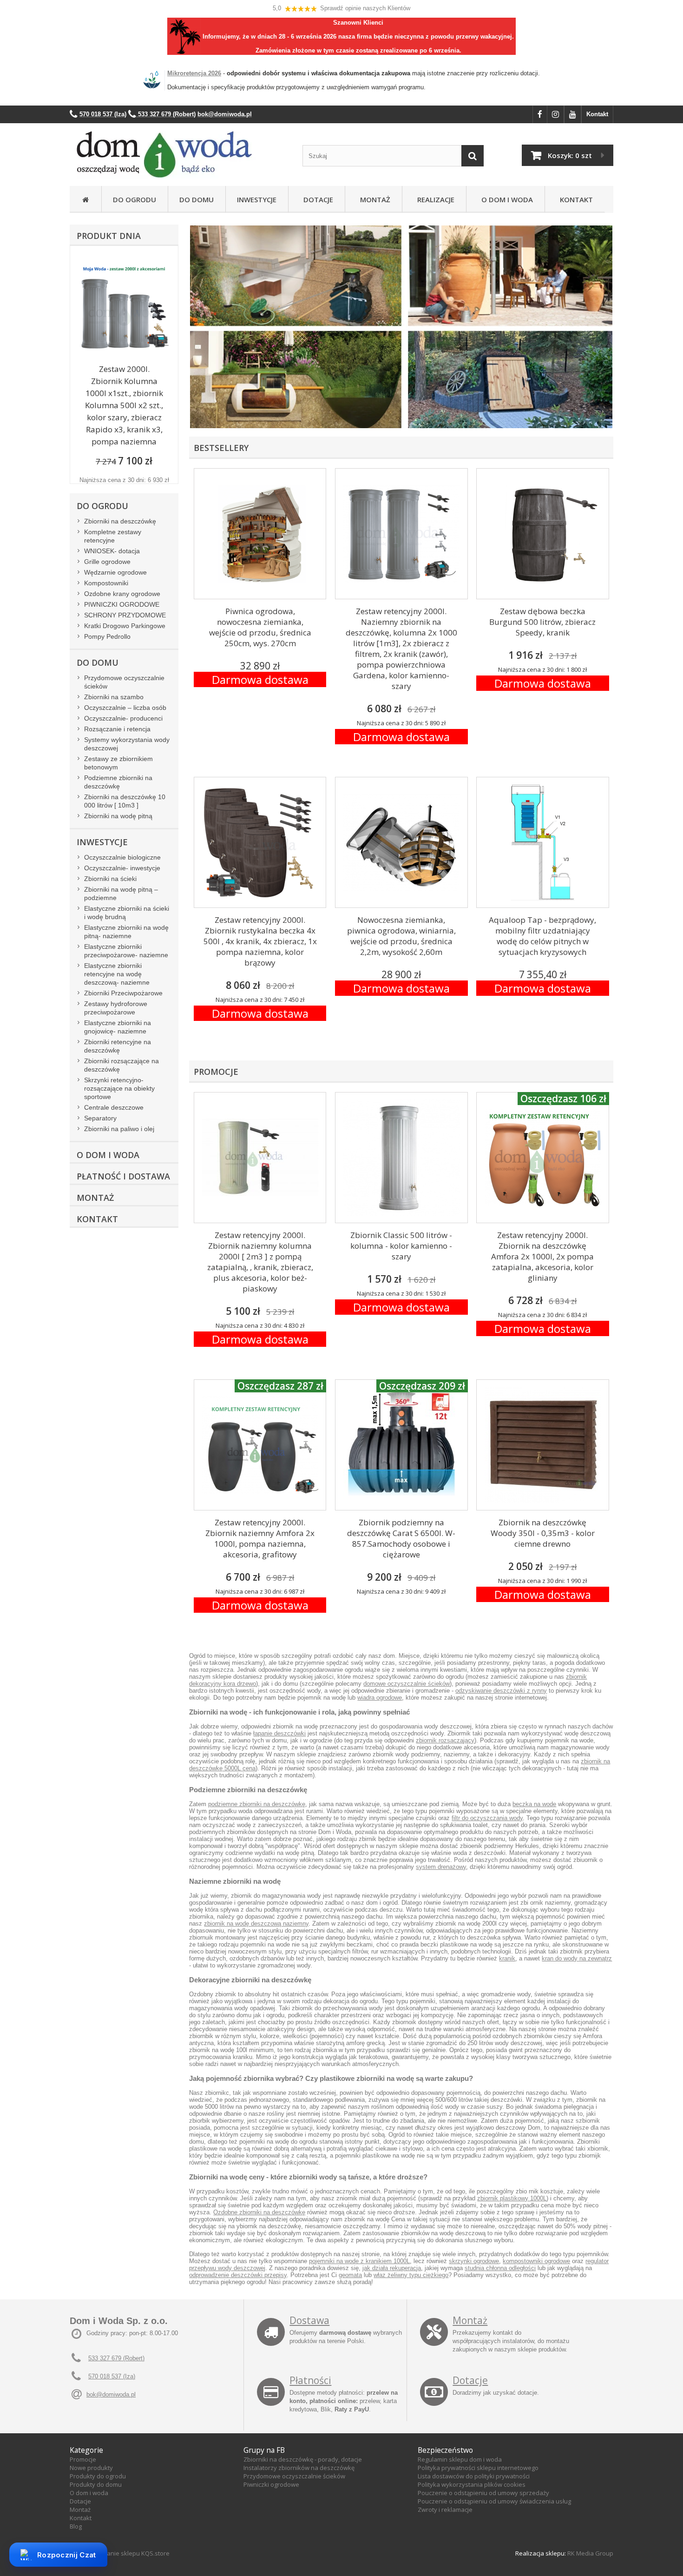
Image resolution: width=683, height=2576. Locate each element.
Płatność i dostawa (123, 1176)
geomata (350, 2275)
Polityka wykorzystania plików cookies (472, 2484)
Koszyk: (570, 155)
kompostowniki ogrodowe (536, 2261)
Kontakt (597, 114)
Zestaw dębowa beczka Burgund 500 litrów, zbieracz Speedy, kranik (542, 622)
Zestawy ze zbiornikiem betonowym (118, 763)
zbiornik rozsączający (445, 1740)
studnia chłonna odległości (500, 2268)
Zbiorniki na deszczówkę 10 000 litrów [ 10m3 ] (125, 801)
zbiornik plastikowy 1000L (512, 2198)
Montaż (373, 199)
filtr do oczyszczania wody (487, 1818)
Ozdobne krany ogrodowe (122, 594)
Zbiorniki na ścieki (110, 879)
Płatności (310, 2380)
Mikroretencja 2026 (194, 73)
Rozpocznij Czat (67, 2555)
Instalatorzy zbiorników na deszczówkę (299, 2468)
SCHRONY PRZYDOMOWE (125, 615)
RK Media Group (590, 2553)
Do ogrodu (135, 199)
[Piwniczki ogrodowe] (509, 332)
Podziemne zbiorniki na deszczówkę (118, 782)
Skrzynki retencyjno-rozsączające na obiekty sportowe (119, 1088)
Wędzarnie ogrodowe (115, 572)
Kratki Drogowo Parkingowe (125, 626)
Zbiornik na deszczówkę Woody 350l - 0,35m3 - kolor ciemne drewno (543, 1533)
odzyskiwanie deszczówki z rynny (501, 1691)
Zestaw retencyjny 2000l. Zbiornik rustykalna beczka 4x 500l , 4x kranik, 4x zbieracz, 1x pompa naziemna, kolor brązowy (260, 941)
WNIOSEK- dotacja (112, 551)
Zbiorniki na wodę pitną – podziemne (121, 894)
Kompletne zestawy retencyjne (113, 536)
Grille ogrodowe (107, 562)
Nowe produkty (91, 2468)
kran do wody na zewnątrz (577, 1958)
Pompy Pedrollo (107, 636)
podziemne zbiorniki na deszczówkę (257, 1804)
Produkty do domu (96, 2484)
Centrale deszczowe (114, 1107)
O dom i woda (89, 2493)
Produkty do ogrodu (98, 2476)
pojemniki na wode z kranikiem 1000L (359, 2261)
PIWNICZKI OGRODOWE (122, 604)
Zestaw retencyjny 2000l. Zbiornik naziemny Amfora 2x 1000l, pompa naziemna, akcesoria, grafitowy (260, 1538)
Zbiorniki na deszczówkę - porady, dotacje (303, 2459)
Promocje (83, 2459)
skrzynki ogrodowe (474, 2261)
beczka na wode (534, 1804)
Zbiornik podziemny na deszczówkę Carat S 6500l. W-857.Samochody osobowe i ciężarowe (401, 1538)
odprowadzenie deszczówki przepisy (238, 2275)
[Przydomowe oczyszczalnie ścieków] (297, 332)
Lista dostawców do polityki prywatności (474, 2476)
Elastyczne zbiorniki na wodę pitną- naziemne (126, 932)
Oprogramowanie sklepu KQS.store (120, 2553)
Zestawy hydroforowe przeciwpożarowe (116, 1008)
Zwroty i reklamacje (445, 2510)
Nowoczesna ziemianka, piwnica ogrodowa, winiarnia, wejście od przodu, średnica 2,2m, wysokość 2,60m (401, 936)
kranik (507, 1958)
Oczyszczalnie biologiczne (122, 857)
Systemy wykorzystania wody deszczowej (127, 744)
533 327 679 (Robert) (116, 2358)
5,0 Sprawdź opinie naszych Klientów (341, 8)
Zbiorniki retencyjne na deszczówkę (118, 1046)
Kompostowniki (106, 583)
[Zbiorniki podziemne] (297, 229)
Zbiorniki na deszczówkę (120, 521)
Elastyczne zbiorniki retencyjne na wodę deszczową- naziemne (117, 974)
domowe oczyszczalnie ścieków (407, 1684)
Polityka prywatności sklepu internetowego (478, 2468)
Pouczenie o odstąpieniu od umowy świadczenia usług (494, 2501)
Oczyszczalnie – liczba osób (125, 708)
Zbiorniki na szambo (114, 697)
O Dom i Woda (505, 199)
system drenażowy (441, 1867)
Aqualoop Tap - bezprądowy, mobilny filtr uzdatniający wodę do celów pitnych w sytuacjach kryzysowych (542, 936)
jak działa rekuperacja (392, 2268)
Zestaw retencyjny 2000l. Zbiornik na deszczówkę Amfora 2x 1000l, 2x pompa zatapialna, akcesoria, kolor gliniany (542, 1256)
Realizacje (434, 199)
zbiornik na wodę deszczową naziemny (256, 1924)
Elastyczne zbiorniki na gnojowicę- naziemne (118, 1027)
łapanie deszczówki (279, 1733)
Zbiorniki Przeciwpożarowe (123, 993)
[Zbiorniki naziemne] (509, 229)
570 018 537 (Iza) (112, 2376)
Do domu (197, 199)
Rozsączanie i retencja (117, 729)
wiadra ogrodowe (380, 1698)
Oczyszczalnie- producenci (123, 718)
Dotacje (316, 199)
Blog (76, 2526)
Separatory (100, 1118)
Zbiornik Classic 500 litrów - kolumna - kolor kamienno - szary (401, 1246)
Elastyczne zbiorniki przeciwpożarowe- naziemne (126, 951)
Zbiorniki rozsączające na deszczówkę (121, 1065)
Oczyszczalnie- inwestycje (122, 868)
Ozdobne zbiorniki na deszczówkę (259, 2212)
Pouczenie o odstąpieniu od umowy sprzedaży (483, 2493)
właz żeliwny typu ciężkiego (411, 2275)
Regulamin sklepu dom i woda (460, 2459)
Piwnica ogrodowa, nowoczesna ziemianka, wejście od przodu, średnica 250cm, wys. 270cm (260, 627)
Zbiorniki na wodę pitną (118, 816)
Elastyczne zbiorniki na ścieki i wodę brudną (127, 913)
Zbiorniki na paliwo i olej (119, 1129)
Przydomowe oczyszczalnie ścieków (124, 682)
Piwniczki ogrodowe (271, 2484)
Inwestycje (257, 199)
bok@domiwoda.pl (111, 2394)
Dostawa (309, 2320)
